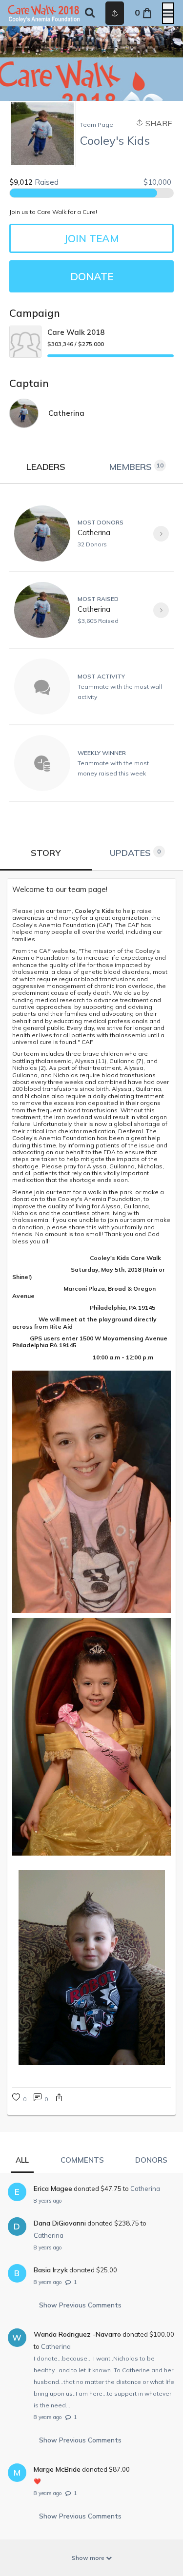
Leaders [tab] (46, 467)
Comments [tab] (82, 2160)
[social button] (115, 13)
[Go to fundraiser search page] (90, 13)
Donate (92, 276)
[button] (59, 2099)
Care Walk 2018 (76, 332)
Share (158, 123)
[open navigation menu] (168, 13)
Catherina (94, 533)
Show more (89, 2558)
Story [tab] (46, 853)
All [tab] (22, 2160)
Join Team (91, 238)
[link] (91, 890)
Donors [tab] (151, 2160)
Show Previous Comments (80, 2305)
